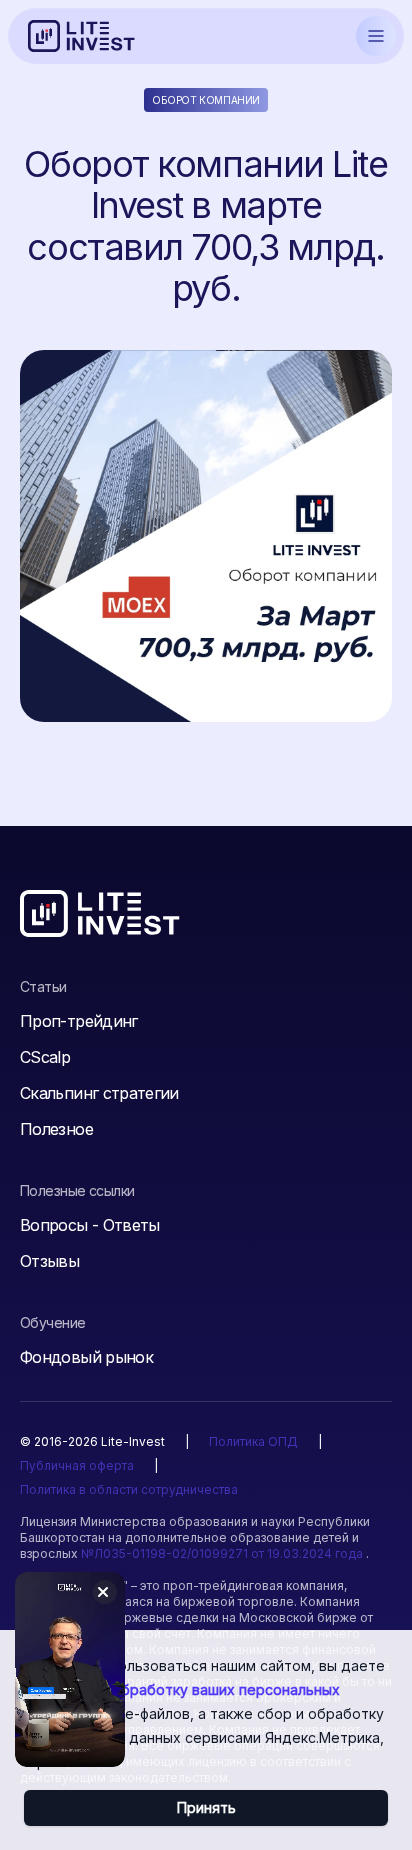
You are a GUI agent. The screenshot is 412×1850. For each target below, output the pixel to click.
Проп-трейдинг (79, 1021)
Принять (206, 1807)
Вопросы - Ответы (90, 1225)
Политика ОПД (253, 1441)
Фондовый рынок (86, 1357)
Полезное (56, 1129)
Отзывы (49, 1261)
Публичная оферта (77, 1465)
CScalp (45, 1057)
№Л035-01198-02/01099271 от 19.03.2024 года (223, 1553)
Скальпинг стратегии (99, 1093)
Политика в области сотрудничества (129, 1489)
